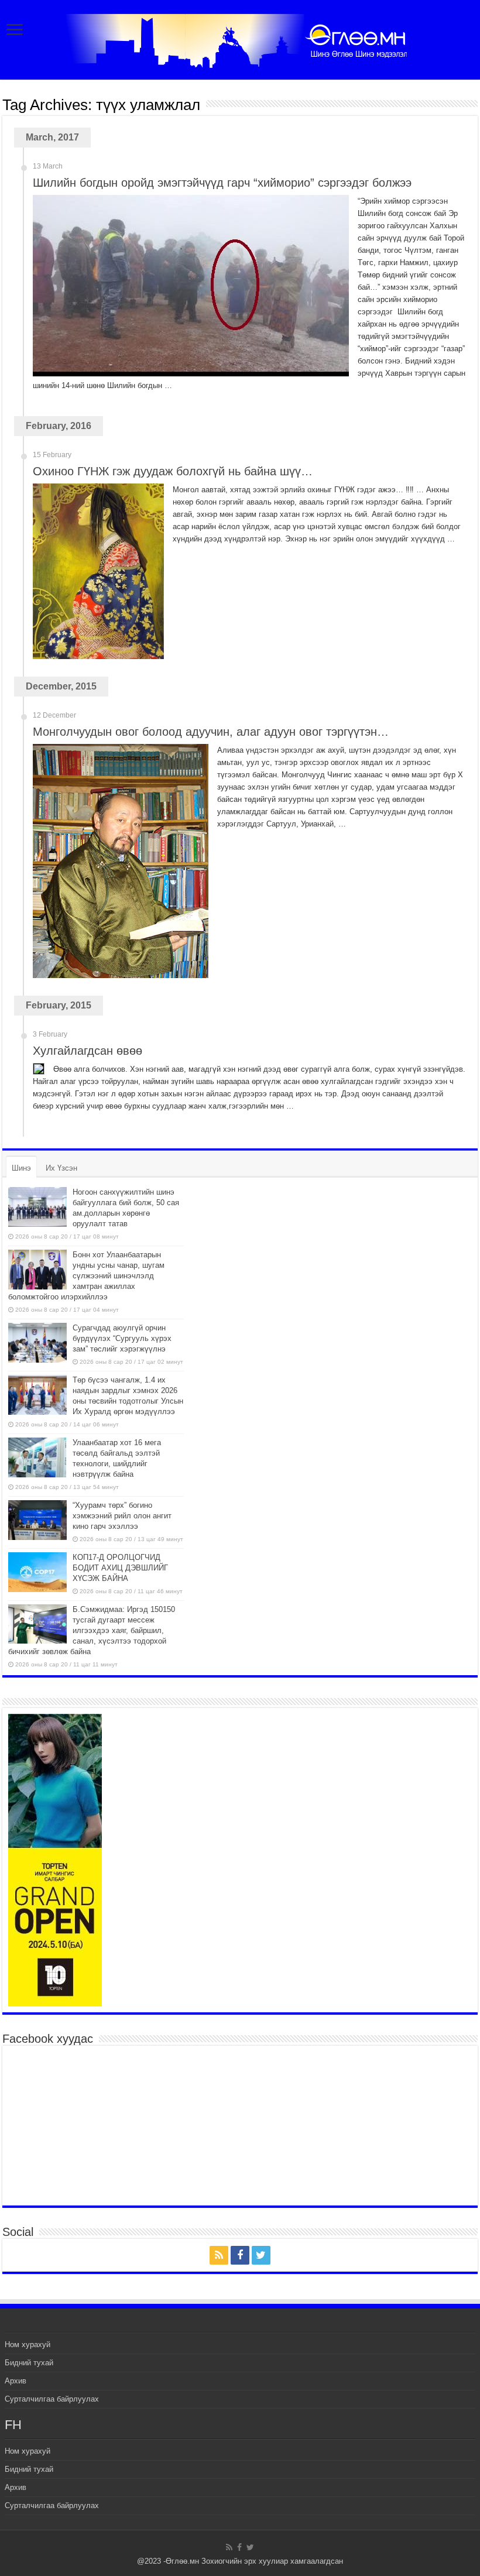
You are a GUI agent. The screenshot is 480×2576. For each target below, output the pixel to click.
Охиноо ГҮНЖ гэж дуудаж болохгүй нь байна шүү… (173, 471)
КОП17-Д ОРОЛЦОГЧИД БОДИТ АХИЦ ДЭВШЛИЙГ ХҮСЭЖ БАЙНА (120, 1568)
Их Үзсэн (61, 1168)
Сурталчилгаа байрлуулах (52, 2399)
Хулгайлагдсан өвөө (88, 1051)
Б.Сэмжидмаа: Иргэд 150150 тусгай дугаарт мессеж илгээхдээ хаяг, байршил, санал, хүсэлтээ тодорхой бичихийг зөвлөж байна (92, 1630)
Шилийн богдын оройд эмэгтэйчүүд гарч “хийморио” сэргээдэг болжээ (222, 183)
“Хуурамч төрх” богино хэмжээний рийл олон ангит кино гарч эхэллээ (122, 1516)
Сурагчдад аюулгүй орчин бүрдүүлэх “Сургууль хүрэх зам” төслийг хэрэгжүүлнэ (122, 1338)
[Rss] (219, 2255)
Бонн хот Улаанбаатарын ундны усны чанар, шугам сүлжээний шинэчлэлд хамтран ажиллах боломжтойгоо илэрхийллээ (86, 1276)
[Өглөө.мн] (240, 39)
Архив (16, 2381)
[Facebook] (240, 2255)
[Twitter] (261, 2255)
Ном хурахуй (28, 2345)
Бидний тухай (29, 2363)
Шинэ (21, 1168)
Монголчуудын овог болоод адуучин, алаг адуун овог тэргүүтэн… (211, 732)
